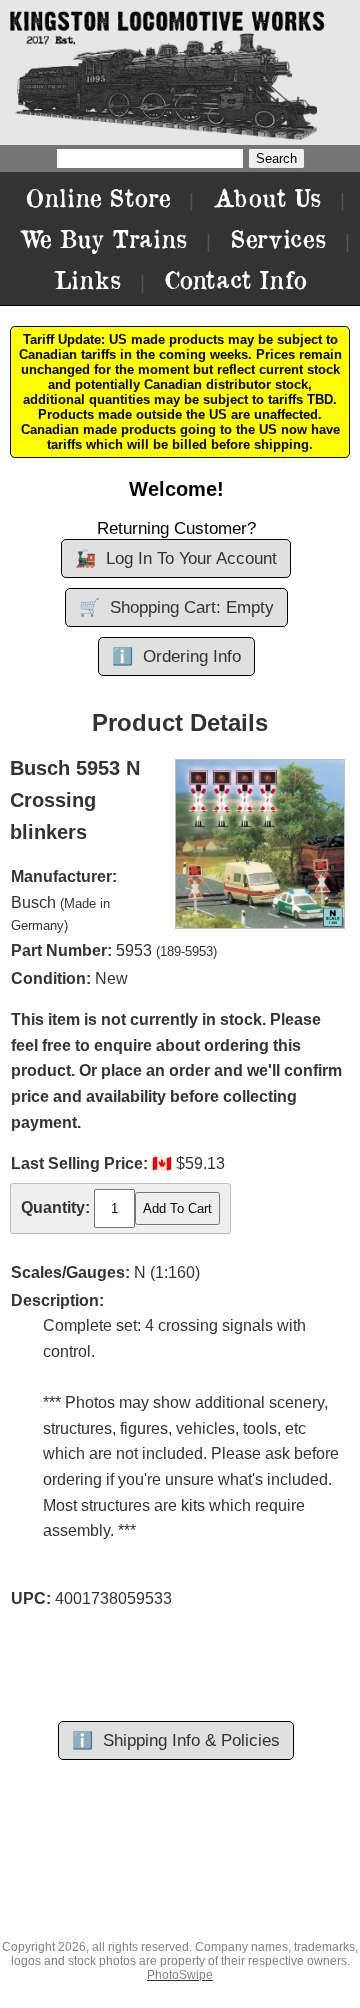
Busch (33, 902)
